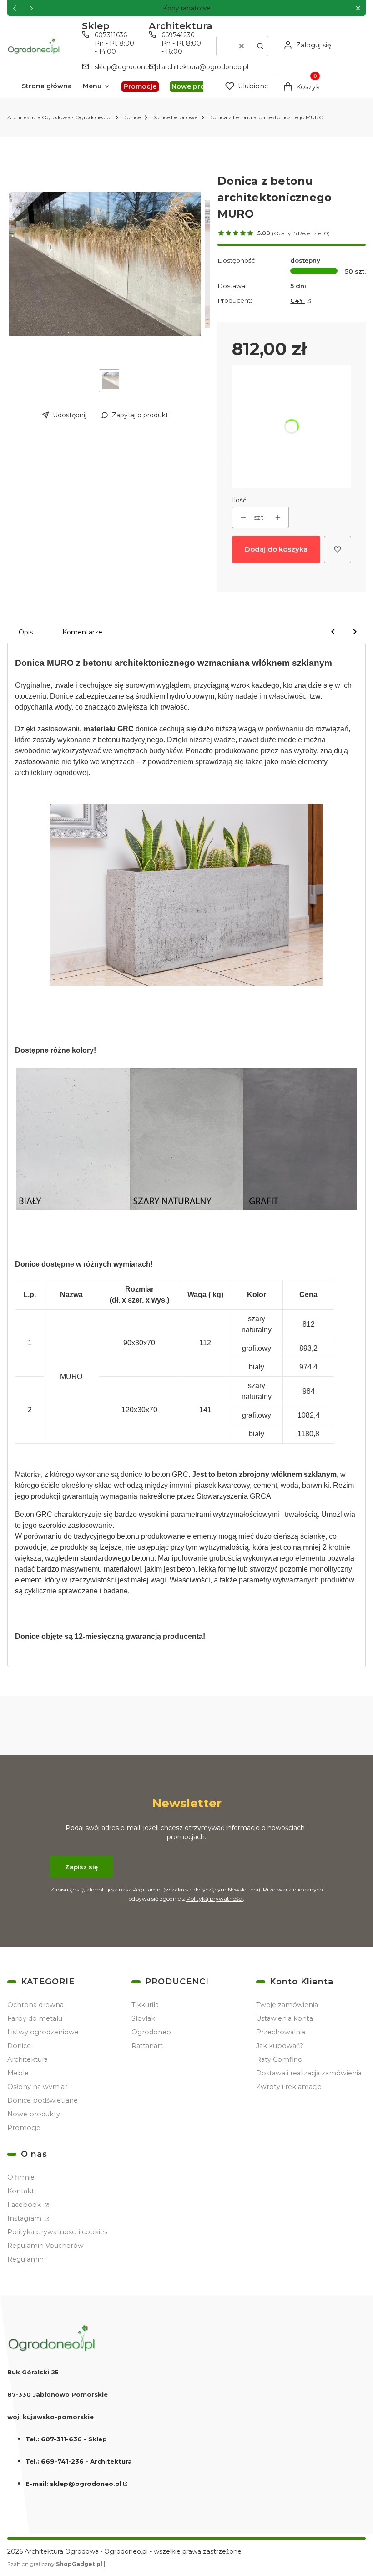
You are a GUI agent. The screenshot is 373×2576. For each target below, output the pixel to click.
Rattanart (147, 2046)
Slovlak (143, 2018)
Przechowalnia (281, 2032)
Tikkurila (145, 2005)
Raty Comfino (279, 2059)
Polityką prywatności (215, 1899)
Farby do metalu (35, 2018)
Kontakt (21, 2191)
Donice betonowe (174, 117)
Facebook (25, 2205)
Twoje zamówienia (287, 2005)
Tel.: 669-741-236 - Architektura (79, 2461)
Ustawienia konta (285, 2018)
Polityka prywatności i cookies (57, 2232)
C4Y (297, 300)
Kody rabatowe (187, 8)
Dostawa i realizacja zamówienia (309, 2073)
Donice (131, 117)
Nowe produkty (34, 2114)
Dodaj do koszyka (276, 549)
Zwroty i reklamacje (289, 2087)
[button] (358, 8)
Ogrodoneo (151, 2032)
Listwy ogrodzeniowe (43, 2032)
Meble (18, 2073)
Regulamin (147, 1889)
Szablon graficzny (55, 2564)
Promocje (24, 2128)
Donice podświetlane (43, 2100)
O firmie (21, 2177)
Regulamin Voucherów (45, 2246)
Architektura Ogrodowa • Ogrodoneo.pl (59, 117)
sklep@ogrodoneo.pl (127, 67)
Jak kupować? (280, 2046)
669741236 (178, 35)
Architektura (28, 2059)
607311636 (111, 35)
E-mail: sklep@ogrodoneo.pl (73, 2484)
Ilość (239, 500)
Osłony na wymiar (37, 2087)
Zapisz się (81, 1867)
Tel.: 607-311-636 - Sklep (66, 2439)
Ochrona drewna (35, 2005)
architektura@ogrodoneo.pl (205, 67)
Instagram (25, 2218)
